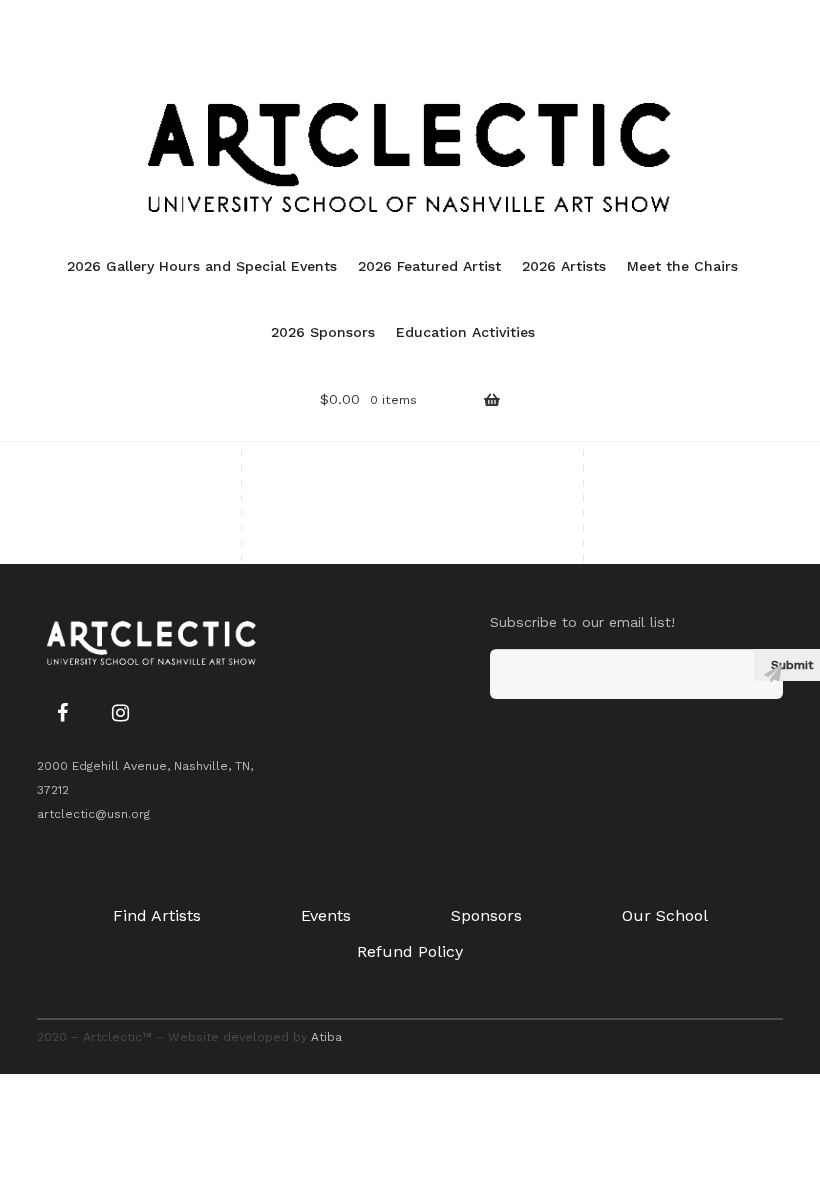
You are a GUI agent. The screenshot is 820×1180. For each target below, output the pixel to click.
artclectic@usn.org (93, 814)
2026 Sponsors (323, 332)
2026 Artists (564, 266)
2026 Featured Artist (429, 266)
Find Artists (157, 915)
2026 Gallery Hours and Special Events (202, 266)
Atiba (326, 1037)
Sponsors (486, 915)
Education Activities (465, 332)
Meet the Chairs (682, 266)
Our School (665, 915)
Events (326, 915)
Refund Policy (410, 951)
